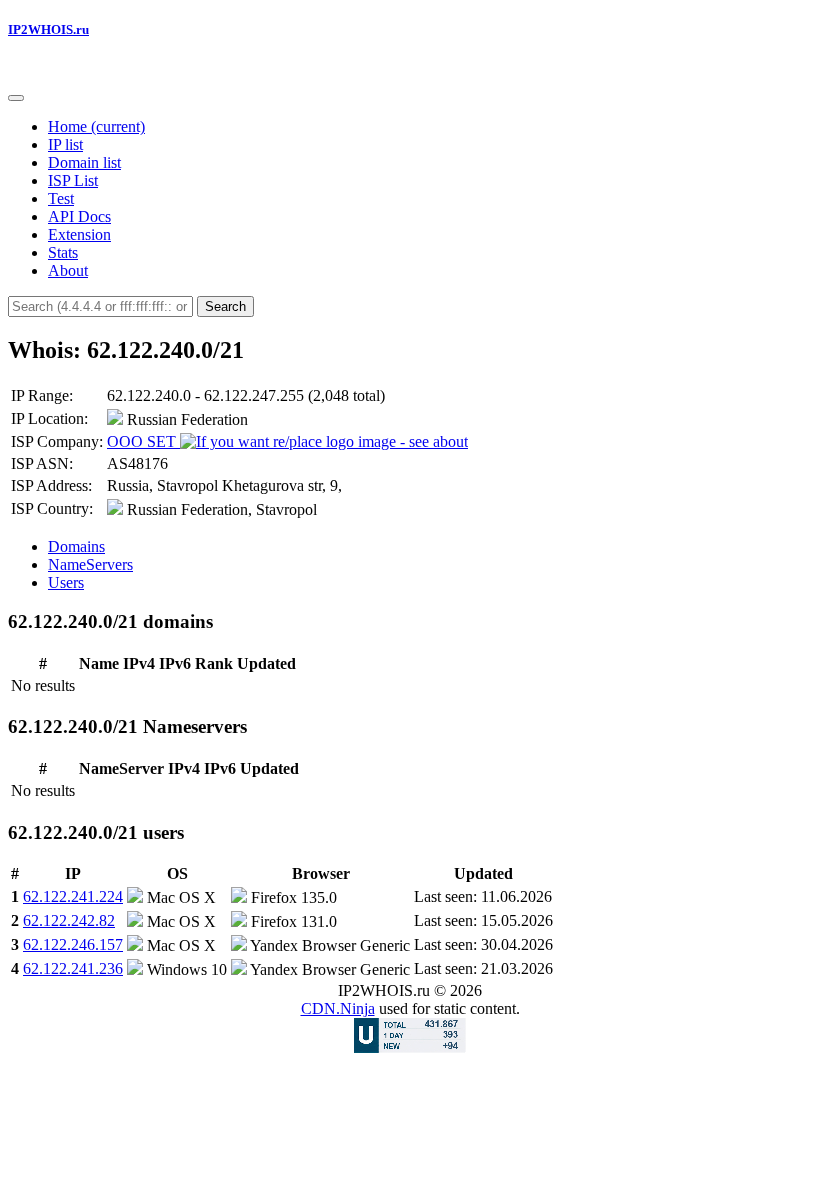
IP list (65, 144)
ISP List (73, 180)
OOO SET (143, 441)
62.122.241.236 (73, 968)
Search (225, 306)
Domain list (84, 162)
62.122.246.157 (73, 944)
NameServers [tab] (90, 564)
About (68, 270)
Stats (63, 252)
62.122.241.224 (73, 896)
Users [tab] (66, 582)
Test (61, 198)
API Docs (79, 216)
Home (96, 126)
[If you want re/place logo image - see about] (324, 442)
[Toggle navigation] (16, 98)
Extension (79, 234)
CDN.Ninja (338, 1008)
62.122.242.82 (69, 920)
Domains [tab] (76, 546)
